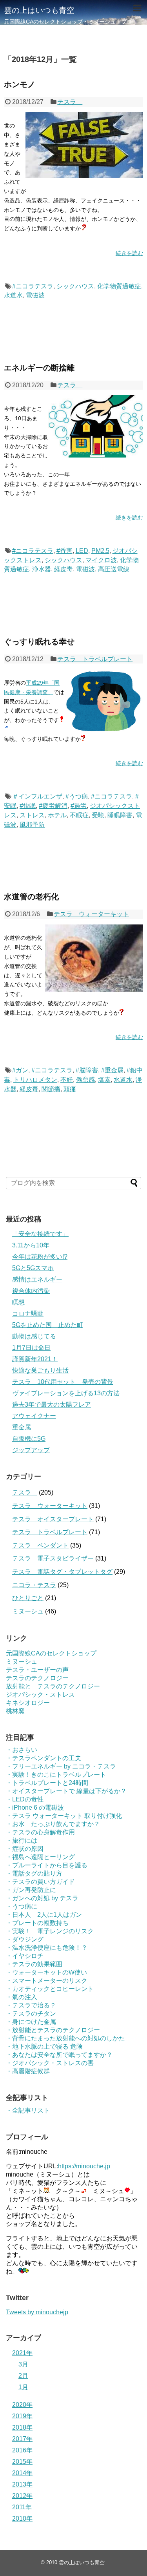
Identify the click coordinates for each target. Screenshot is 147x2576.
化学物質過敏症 (119, 286)
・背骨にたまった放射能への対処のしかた (65, 2038)
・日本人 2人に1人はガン (44, 1915)
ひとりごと (28, 1598)
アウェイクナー (34, 1416)
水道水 (13, 295)
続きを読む (129, 253)
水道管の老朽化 (31, 897)
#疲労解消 (53, 806)
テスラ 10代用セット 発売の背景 (63, 1382)
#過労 (79, 806)
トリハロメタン (35, 1080)
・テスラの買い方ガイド (40, 1882)
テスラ (70, 102)
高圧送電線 (114, 569)
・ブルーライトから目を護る (47, 1865)
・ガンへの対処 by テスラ (42, 1898)
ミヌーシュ (28, 1611)
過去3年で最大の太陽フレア (52, 1405)
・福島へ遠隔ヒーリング (40, 1857)
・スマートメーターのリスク (47, 1981)
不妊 (67, 1080)
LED (82, 551)
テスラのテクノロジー (37, 1678)
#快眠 (28, 806)
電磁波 (35, 295)
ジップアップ (31, 1450)
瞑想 (18, 1302)
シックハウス (75, 286)
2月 (23, 2376)
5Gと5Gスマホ (33, 1268)
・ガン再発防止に (31, 1890)
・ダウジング (25, 1939)
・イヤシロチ (25, 1956)
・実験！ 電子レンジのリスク (50, 1931)
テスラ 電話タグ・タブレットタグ (62, 1572)
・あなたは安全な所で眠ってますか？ (59, 2055)
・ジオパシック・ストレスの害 (50, 2063)
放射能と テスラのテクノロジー (53, 1686)
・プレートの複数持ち (37, 1923)
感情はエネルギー (37, 1279)
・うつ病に (22, 1906)
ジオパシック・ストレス (40, 1695)
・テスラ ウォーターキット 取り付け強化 (64, 1816)
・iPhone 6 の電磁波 (35, 1808)
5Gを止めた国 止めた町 (48, 1325)
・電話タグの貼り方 (34, 1873)
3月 (23, 2364)
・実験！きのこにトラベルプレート (56, 1775)
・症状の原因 (25, 1849)
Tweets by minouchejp (37, 2312)
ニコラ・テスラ (34, 1585)
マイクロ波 (101, 560)
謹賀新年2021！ (35, 1359)
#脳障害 (87, 1070)
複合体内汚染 (31, 1291)
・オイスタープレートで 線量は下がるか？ (66, 1791)
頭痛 (70, 1089)
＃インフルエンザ (37, 796)
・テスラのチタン (31, 2014)
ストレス (32, 815)
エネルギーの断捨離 (39, 368)
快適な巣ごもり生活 (40, 1370)
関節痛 (51, 1089)
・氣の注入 (22, 1997)
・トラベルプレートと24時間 (47, 1783)
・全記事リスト (28, 2110)
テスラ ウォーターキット (91, 914)
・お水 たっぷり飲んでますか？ (53, 1824)
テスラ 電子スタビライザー (53, 1558)
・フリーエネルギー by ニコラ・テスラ (61, 1766)
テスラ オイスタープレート (53, 1519)
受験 (98, 815)
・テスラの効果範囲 (34, 1964)
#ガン (20, 1070)
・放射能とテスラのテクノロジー (53, 2030)
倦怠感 (85, 1080)
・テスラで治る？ (31, 2005)
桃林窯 (15, 1711)
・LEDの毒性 (25, 1799)
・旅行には (22, 1840)
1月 (23, 2387)
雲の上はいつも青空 (39, 10)
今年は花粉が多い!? (40, 1257)
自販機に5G (29, 1439)
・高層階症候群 (28, 2071)
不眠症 (79, 815)
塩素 (104, 1080)
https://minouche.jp (84, 2166)
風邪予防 (32, 825)
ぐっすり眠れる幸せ (39, 642)
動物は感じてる (34, 1336)
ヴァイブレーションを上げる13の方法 (66, 1393)
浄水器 (42, 569)
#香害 (64, 551)
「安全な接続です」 (40, 1234)
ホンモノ (20, 84)
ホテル (57, 815)
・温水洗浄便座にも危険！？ (47, 1948)
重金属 (22, 1427)
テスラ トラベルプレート (95, 659)
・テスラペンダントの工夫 (44, 1758)
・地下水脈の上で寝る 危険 (44, 2046)
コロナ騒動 (28, 1314)
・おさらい (22, 1750)
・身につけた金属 (31, 2022)
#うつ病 (77, 796)
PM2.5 (100, 551)
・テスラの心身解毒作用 (40, 1832)
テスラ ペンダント (40, 1545)
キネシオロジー (28, 1703)
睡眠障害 (120, 815)
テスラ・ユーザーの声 (37, 1670)
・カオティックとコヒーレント (50, 1989)
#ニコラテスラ (33, 286)
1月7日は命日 (31, 1348)
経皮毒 (64, 569)
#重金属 (112, 1070)
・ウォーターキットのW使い (46, 1972)
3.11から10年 (31, 1245)
